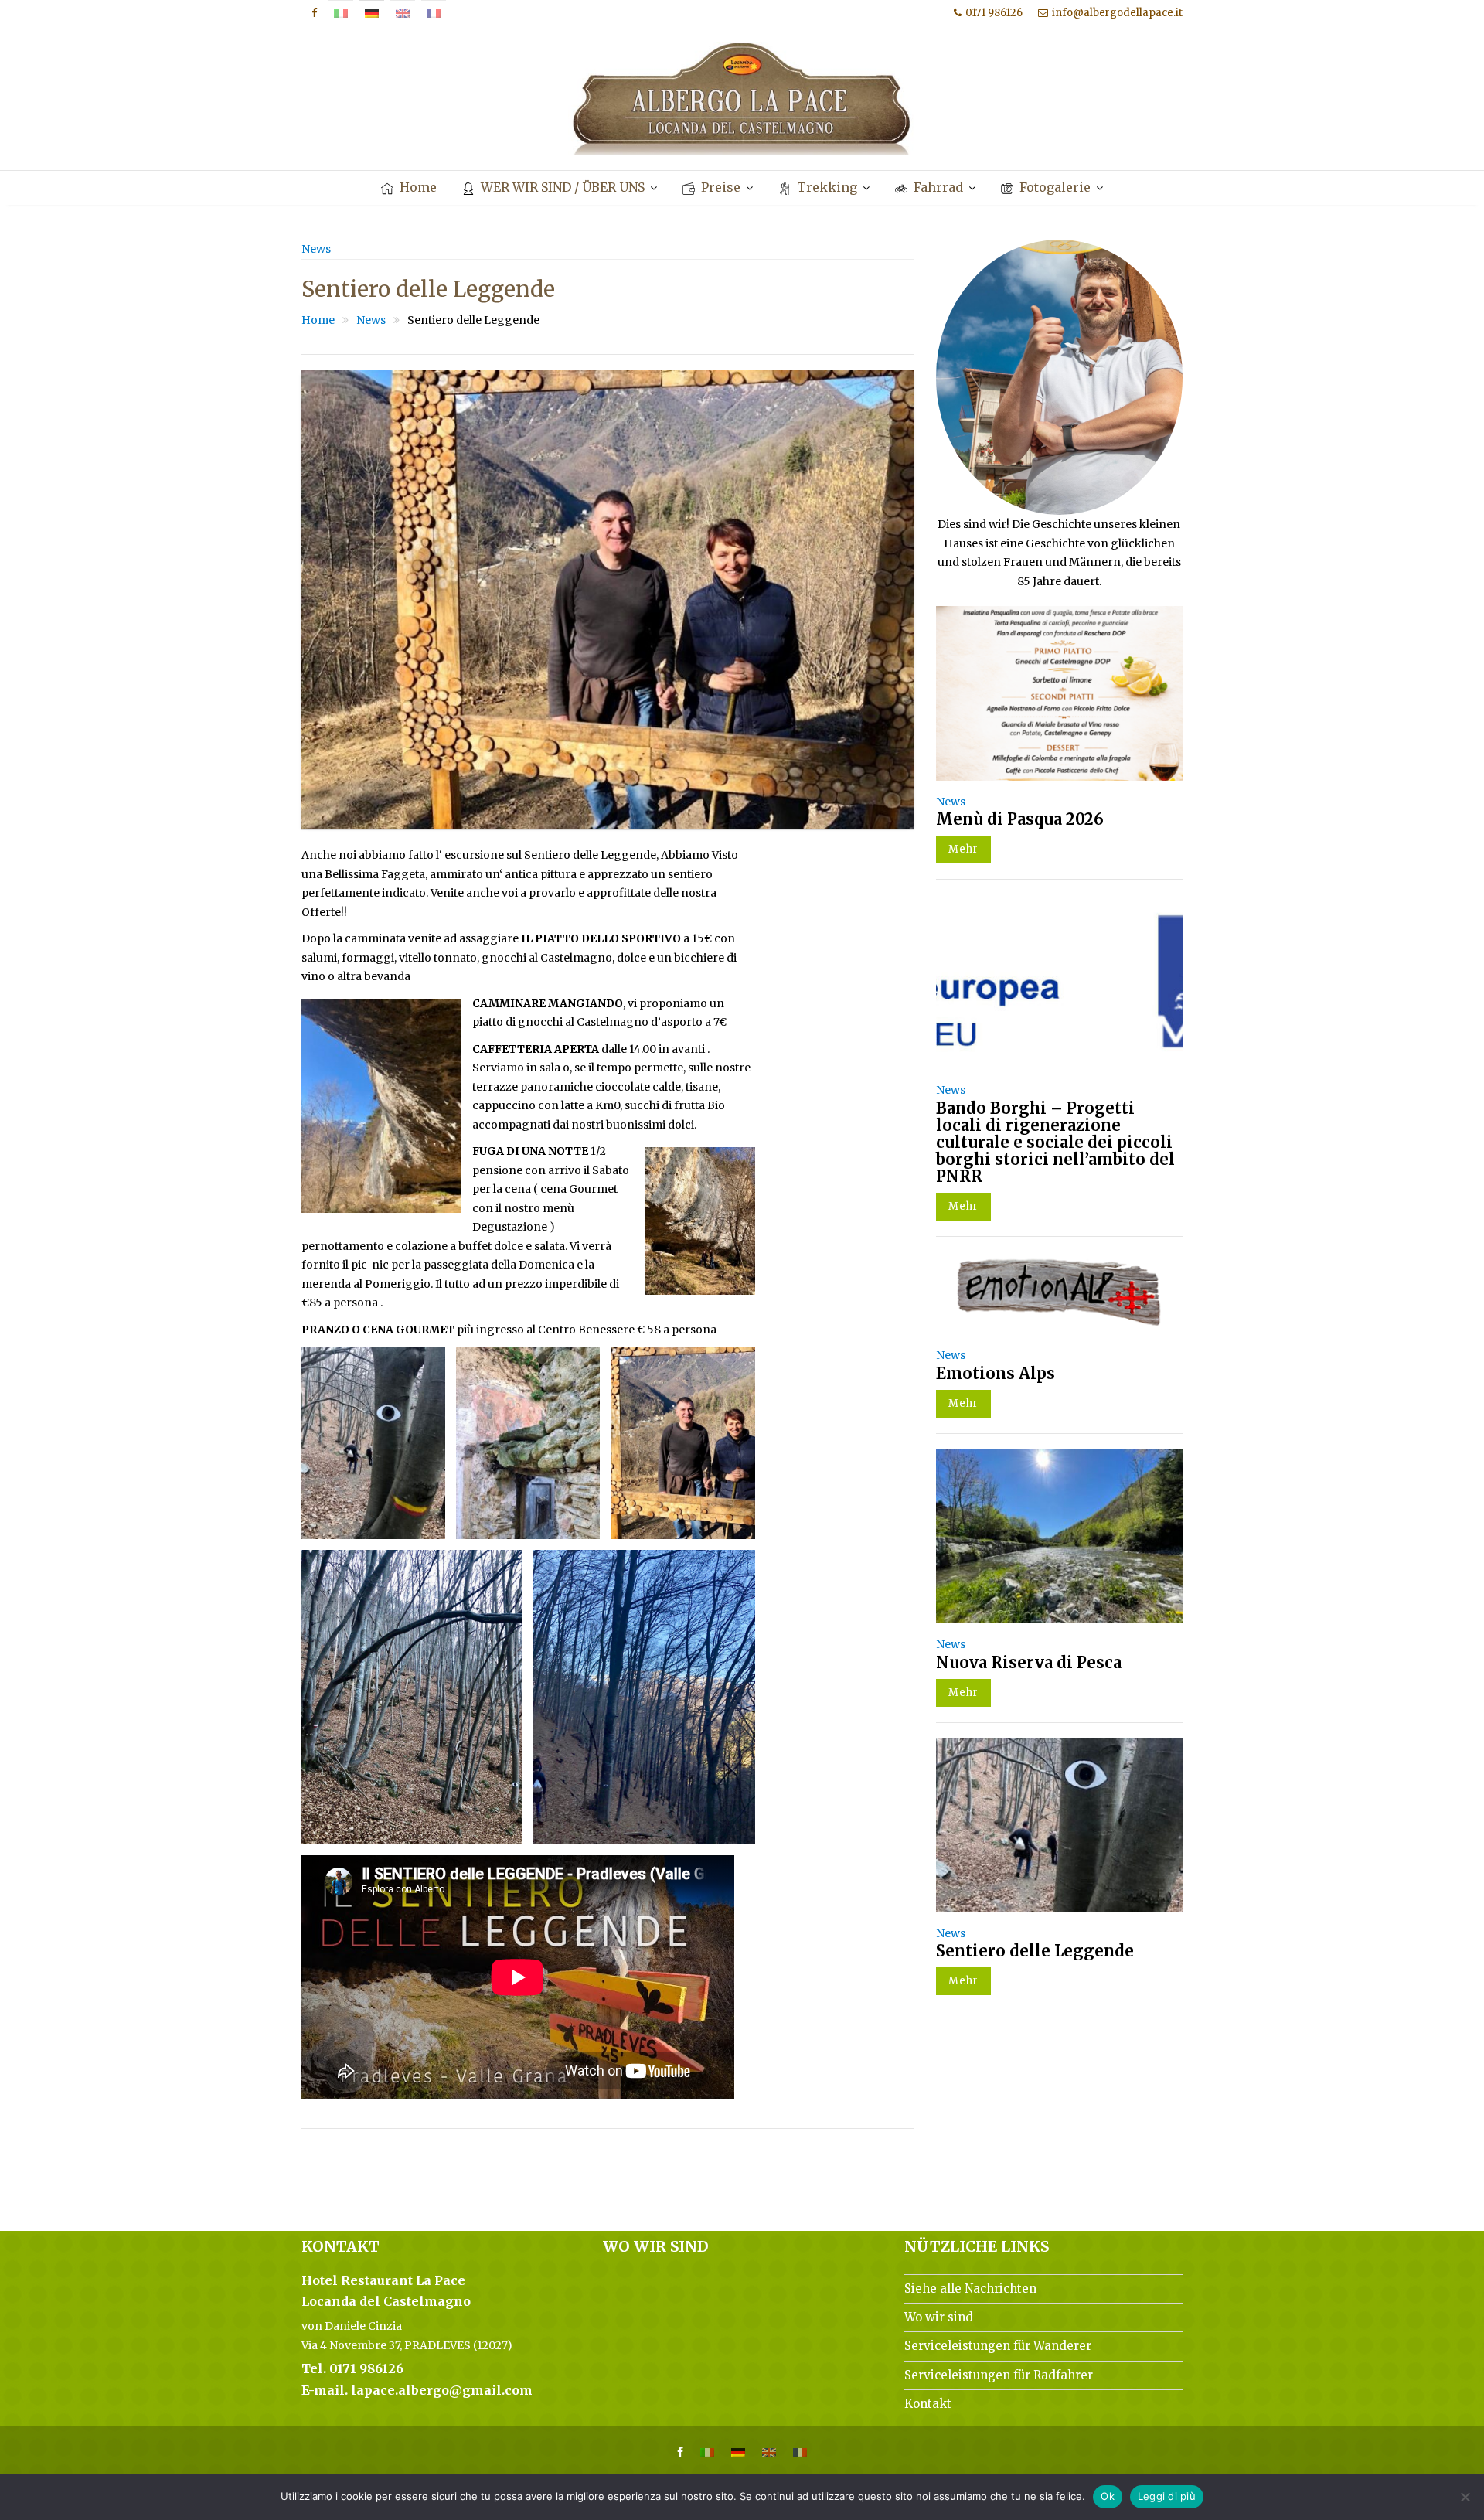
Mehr (963, 849)
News (316, 249)
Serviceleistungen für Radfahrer (999, 2375)
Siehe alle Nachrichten (970, 2288)
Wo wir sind (939, 2317)
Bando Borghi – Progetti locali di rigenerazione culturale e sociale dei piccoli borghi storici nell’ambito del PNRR (1055, 1142)
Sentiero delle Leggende (1035, 1951)
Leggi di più (1167, 2496)
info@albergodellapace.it (1117, 13)
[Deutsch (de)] (372, 13)
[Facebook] (314, 13)
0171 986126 (994, 13)
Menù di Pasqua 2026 (1020, 819)
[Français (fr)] (434, 13)
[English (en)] (403, 13)
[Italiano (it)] (341, 13)
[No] (1465, 2497)
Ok (1108, 2496)
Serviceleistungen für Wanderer (998, 2346)
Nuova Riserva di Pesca (1029, 1662)
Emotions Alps (996, 1373)
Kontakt (928, 2404)
